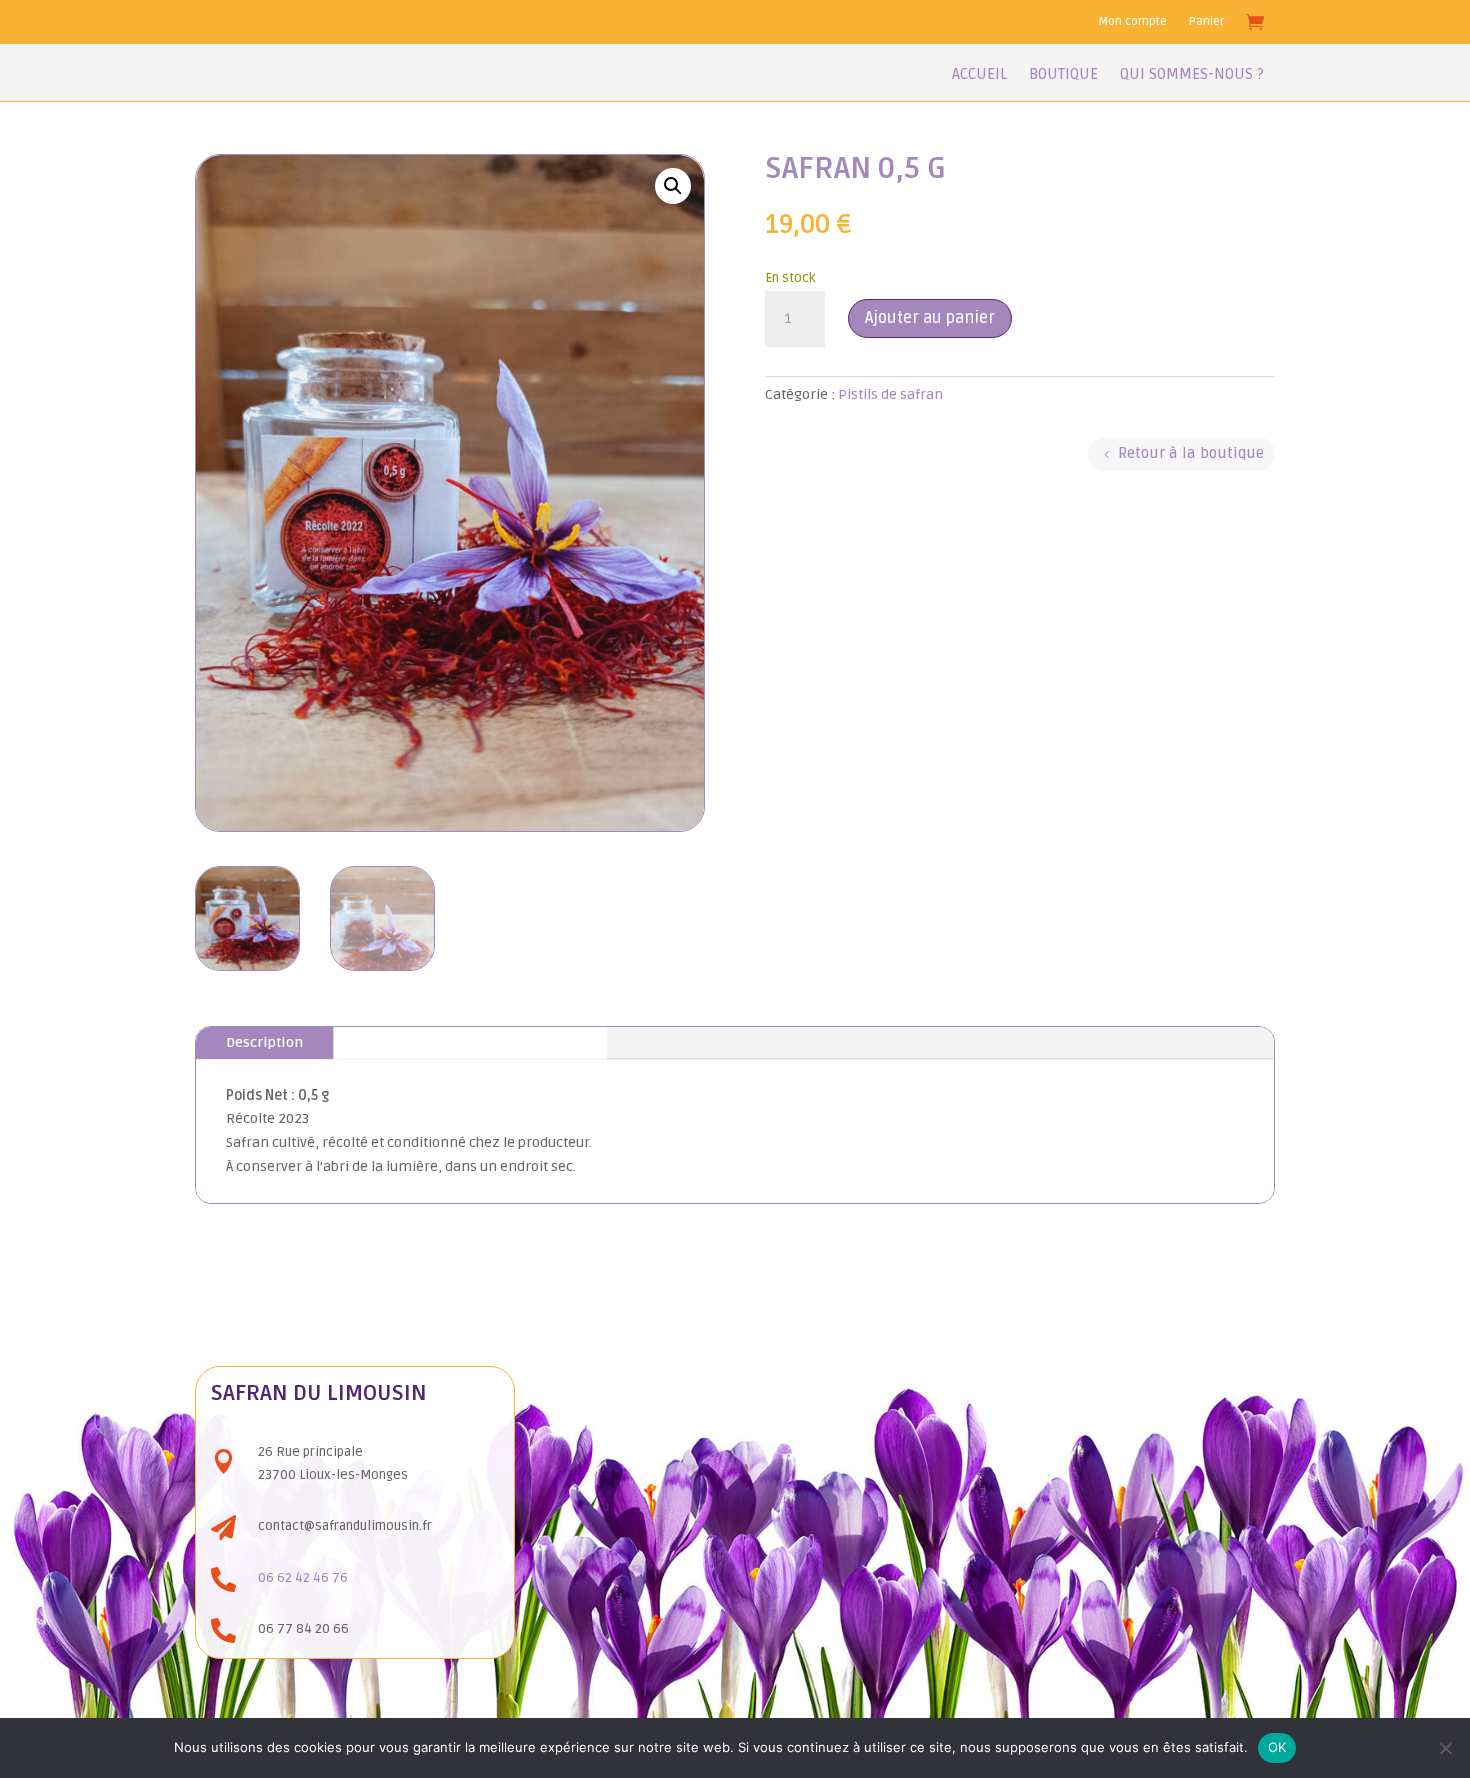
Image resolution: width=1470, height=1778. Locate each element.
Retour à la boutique (1191, 453)
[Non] (1445, 1748)
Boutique (1063, 75)
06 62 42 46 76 (303, 1578)
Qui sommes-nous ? (1192, 75)
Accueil (979, 75)
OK (1277, 1747)
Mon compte (1133, 22)
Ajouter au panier (930, 318)
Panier (1206, 22)
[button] (673, 186)
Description (264, 1042)
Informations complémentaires (470, 1042)
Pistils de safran (890, 394)
